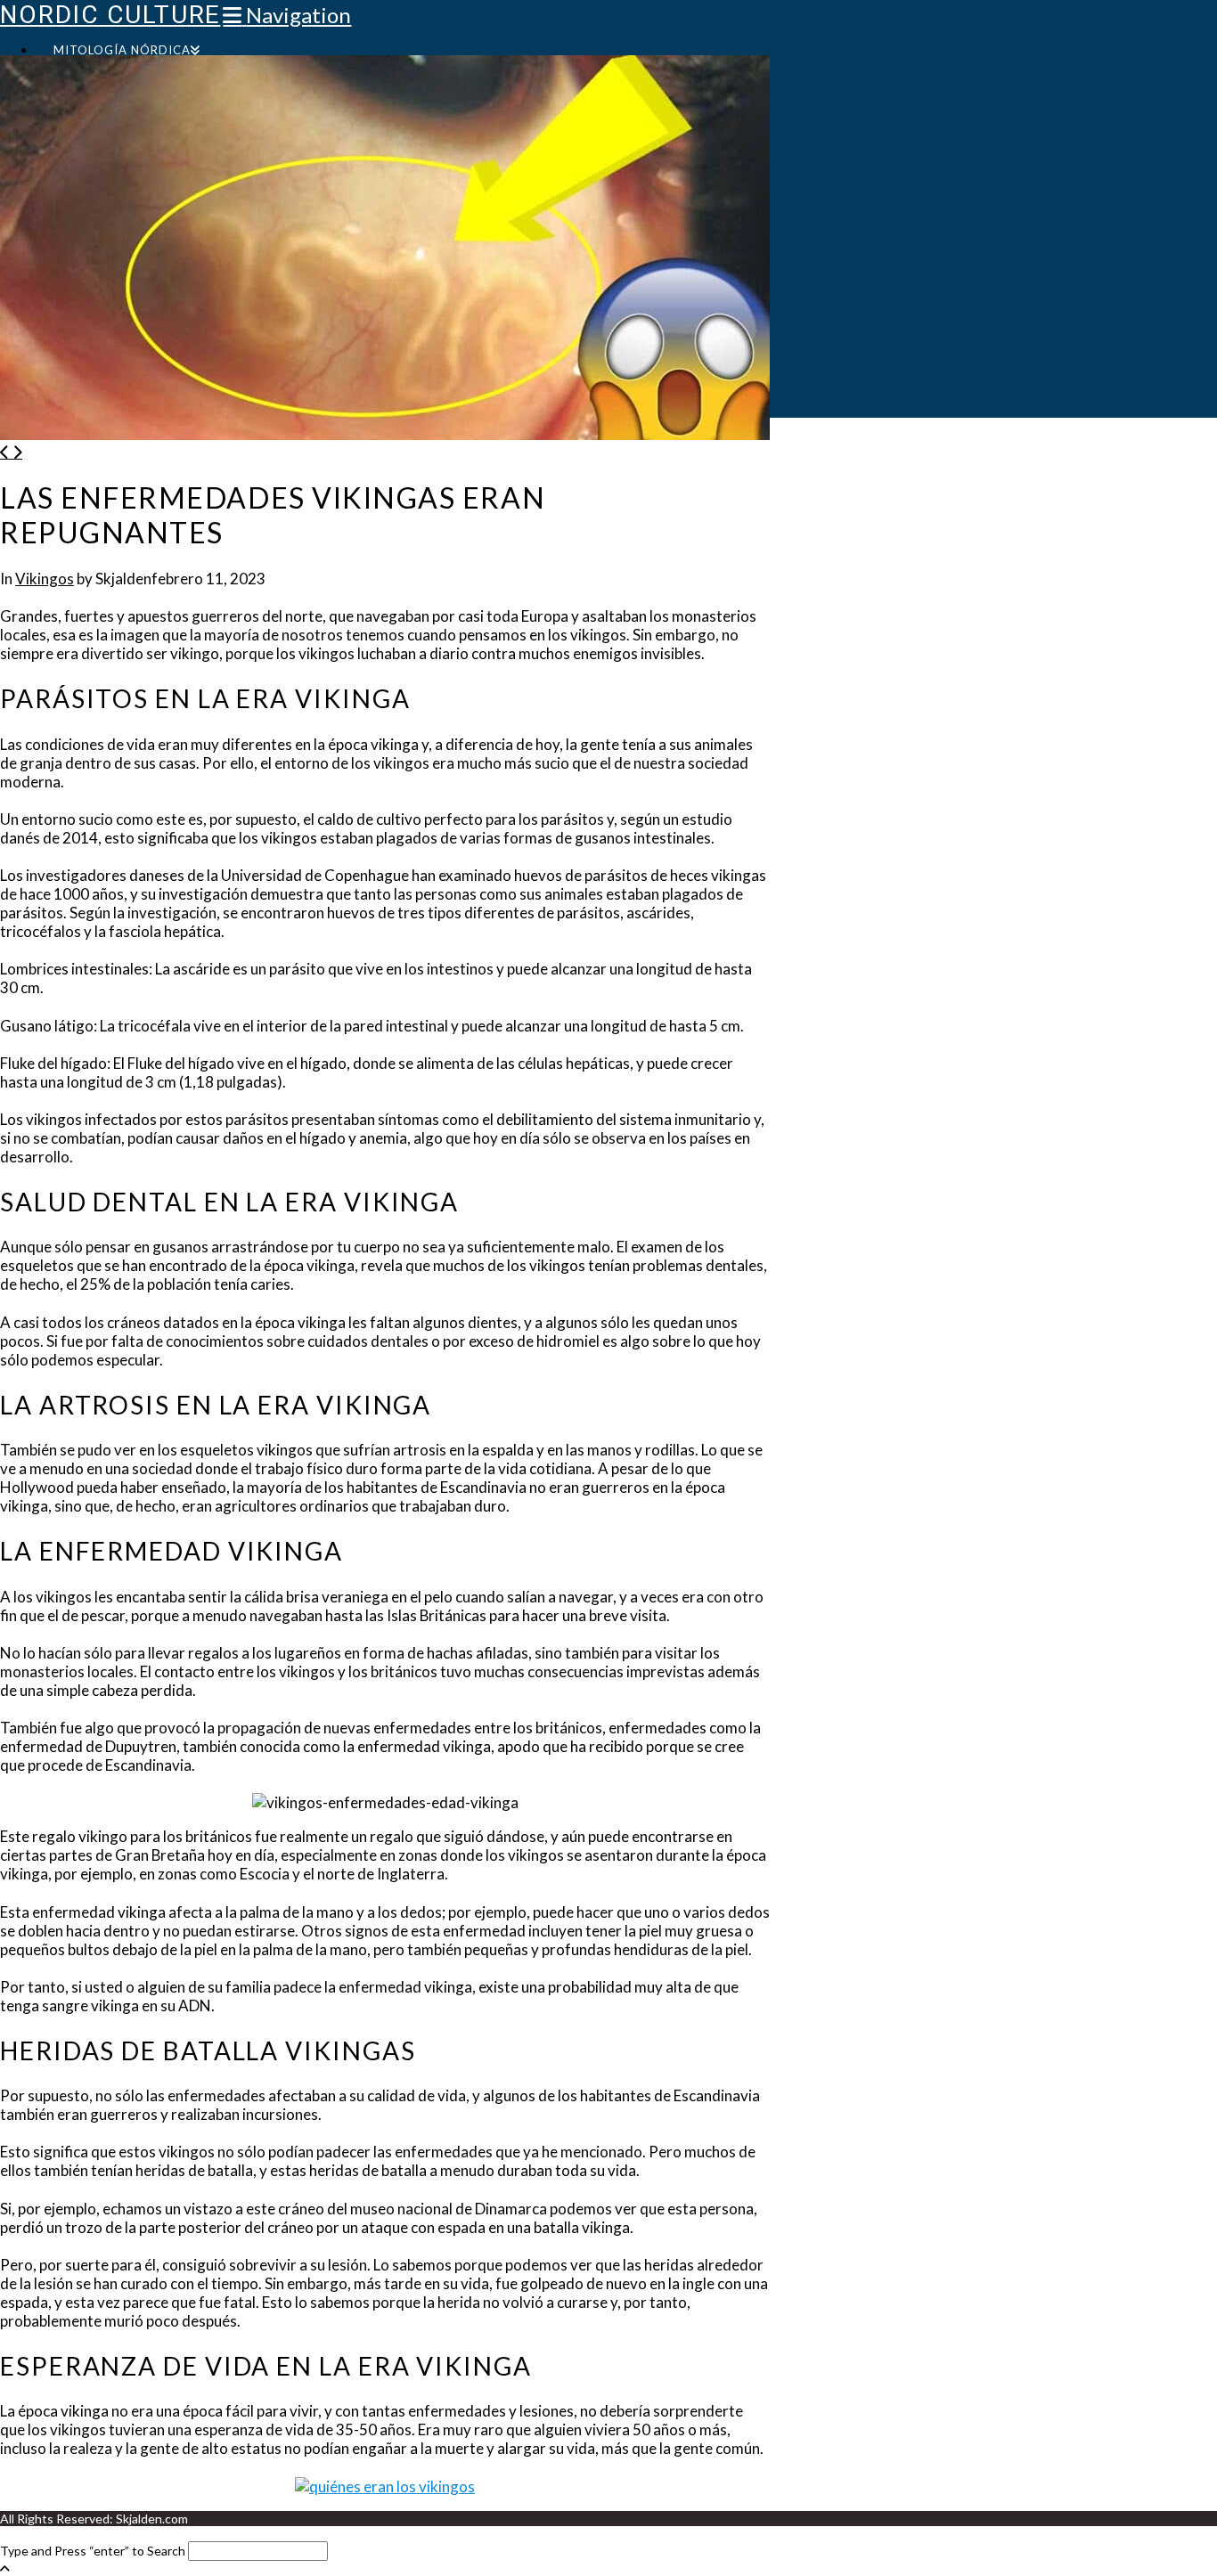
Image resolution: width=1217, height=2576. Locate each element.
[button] (287, 15)
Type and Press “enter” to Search (93, 2551)
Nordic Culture (110, 15)
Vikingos (45, 579)
